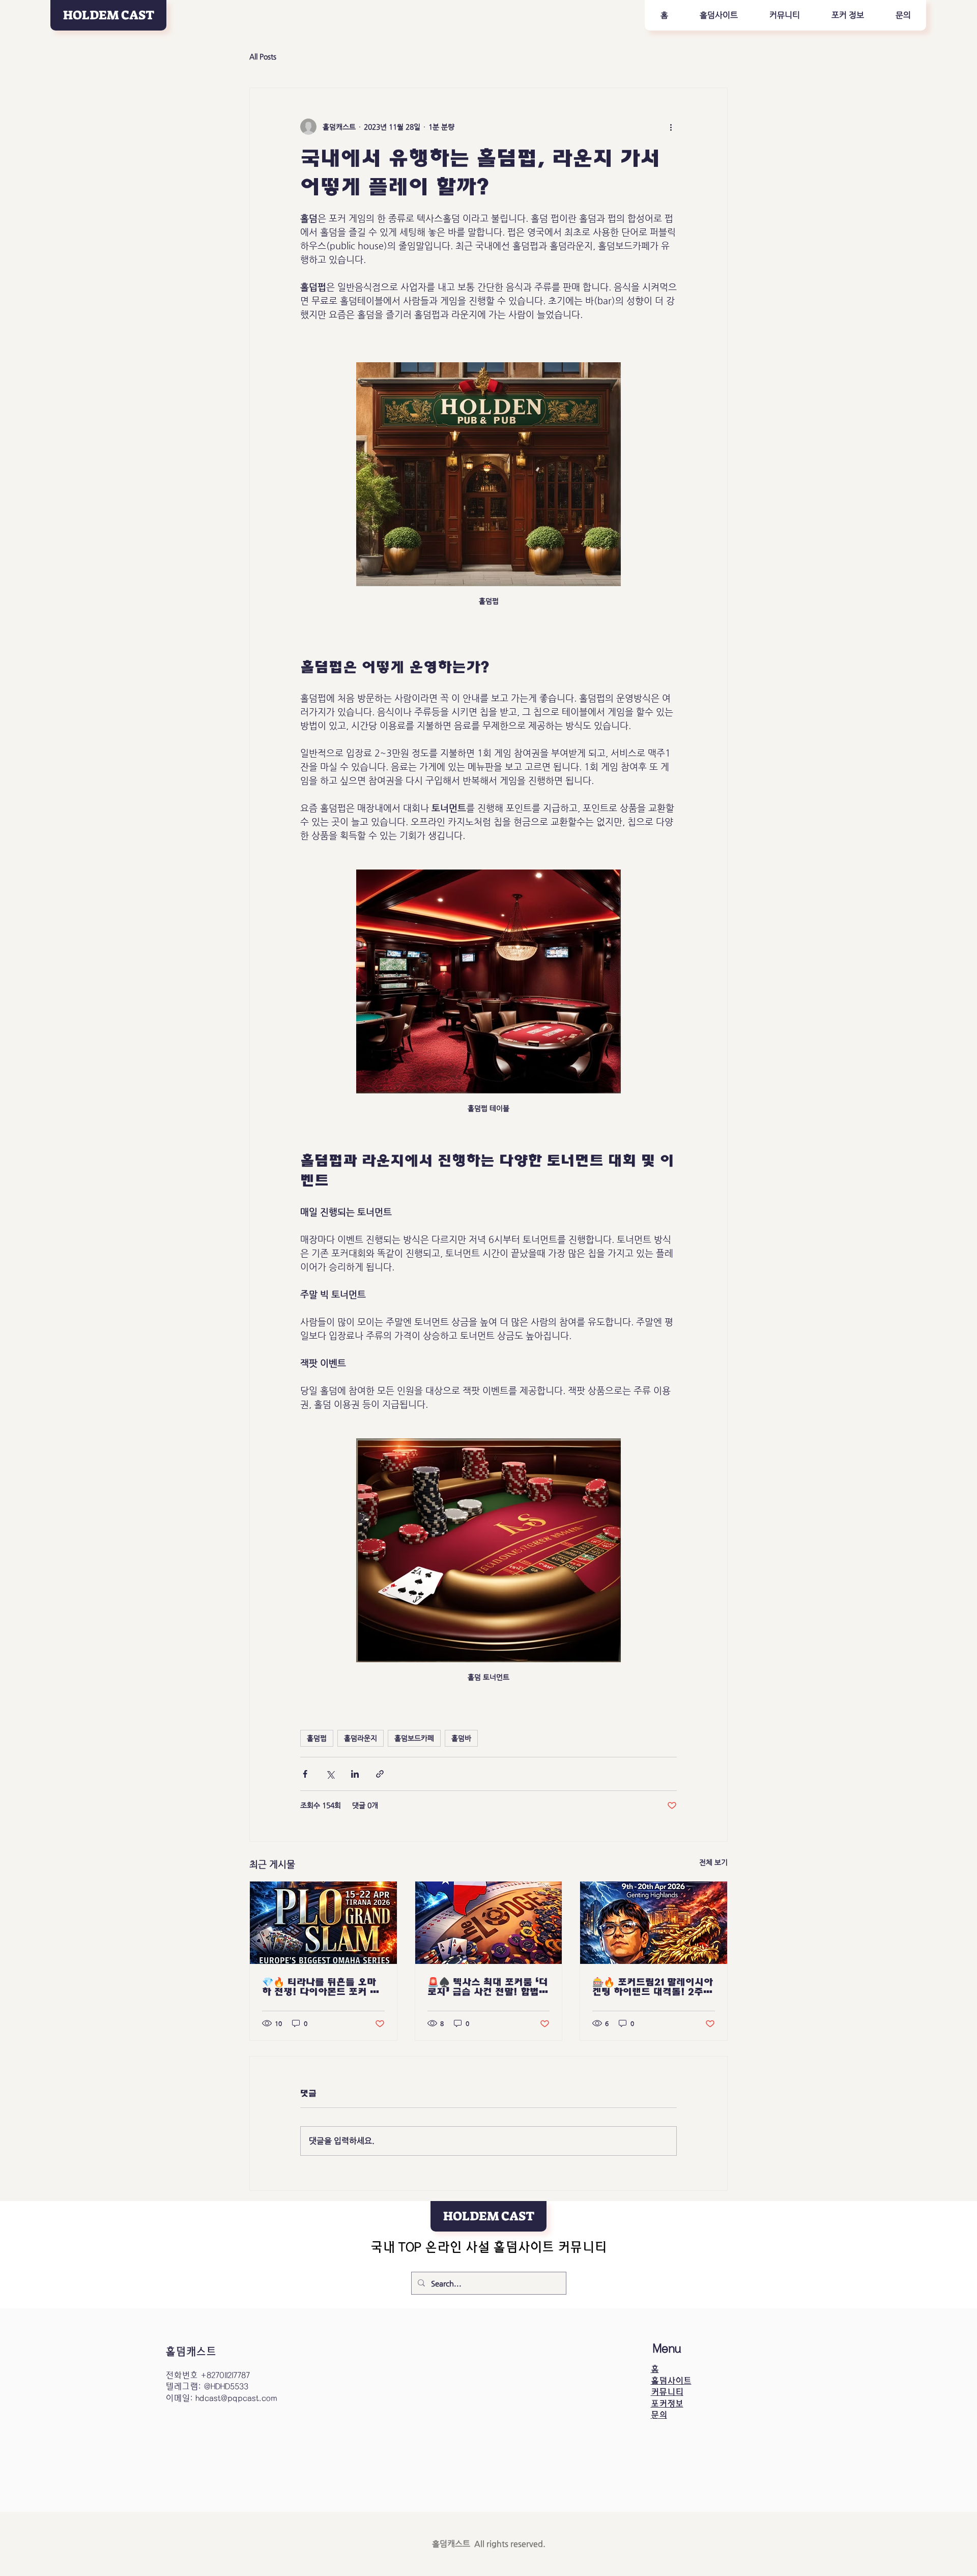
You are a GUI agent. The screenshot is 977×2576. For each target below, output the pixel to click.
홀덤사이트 (671, 2381)
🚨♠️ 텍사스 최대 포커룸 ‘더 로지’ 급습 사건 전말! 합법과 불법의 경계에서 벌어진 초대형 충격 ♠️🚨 (488, 1987)
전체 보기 (713, 1862)
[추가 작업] (671, 127)
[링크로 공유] (380, 1774)
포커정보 (667, 2404)
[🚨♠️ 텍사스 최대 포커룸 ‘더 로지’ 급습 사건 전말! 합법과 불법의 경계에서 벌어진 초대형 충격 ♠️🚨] (489, 1923)
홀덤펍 (317, 1738)
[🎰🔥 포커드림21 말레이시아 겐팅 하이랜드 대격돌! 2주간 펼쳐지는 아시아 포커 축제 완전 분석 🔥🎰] (654, 1923)
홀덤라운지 (361, 1738)
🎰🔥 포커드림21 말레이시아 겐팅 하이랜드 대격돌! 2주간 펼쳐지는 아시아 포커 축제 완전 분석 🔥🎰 (653, 1987)
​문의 (659, 2415)
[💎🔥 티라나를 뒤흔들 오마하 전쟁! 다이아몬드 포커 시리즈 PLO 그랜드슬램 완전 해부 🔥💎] (323, 1923)
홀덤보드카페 (414, 1738)
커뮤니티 (667, 2392)
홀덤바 (461, 1738)
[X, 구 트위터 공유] (330, 1774)
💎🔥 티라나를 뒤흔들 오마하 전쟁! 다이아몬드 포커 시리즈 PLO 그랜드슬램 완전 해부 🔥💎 (321, 1987)
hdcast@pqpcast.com (236, 2398)
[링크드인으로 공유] (355, 1774)
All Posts (263, 56)
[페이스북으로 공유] (305, 1774)
